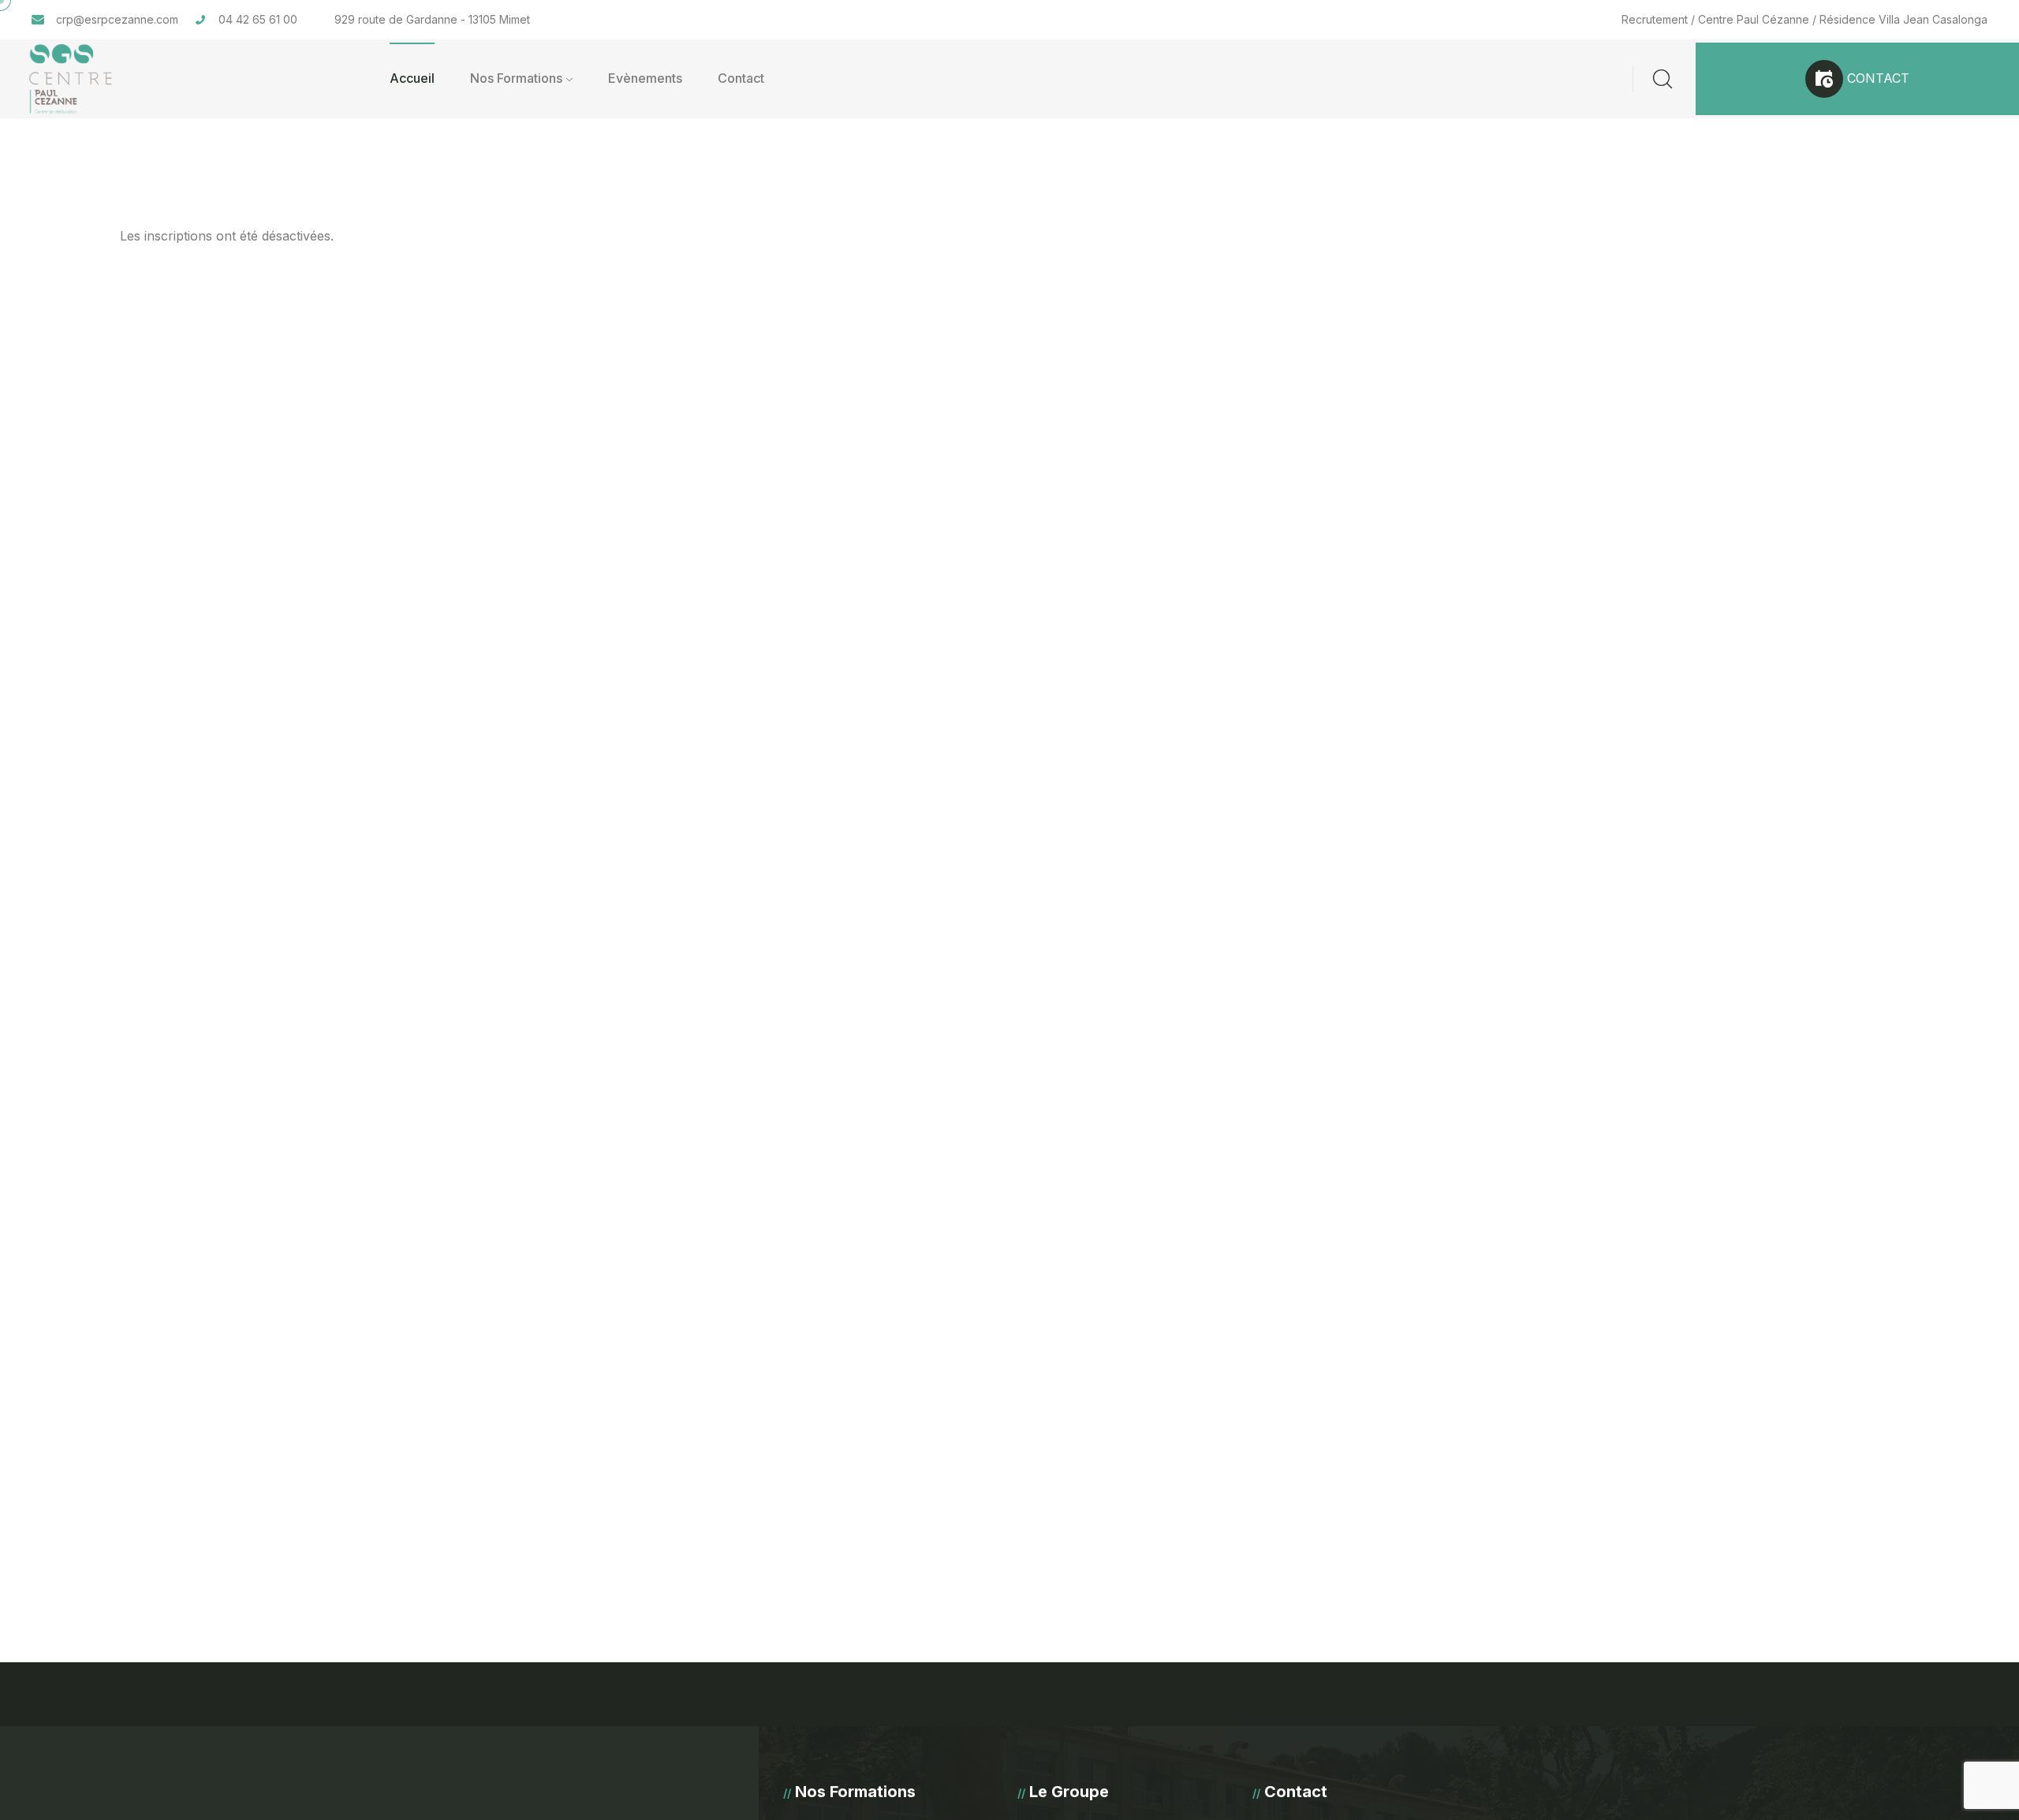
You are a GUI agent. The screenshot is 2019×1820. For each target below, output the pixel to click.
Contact (741, 78)
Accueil (412, 78)
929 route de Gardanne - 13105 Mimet (432, 19)
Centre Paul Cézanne (1754, 19)
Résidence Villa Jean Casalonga (1903, 19)
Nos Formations (516, 78)
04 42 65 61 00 (258, 19)
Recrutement (1655, 19)
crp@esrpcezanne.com (117, 19)
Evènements (645, 78)
